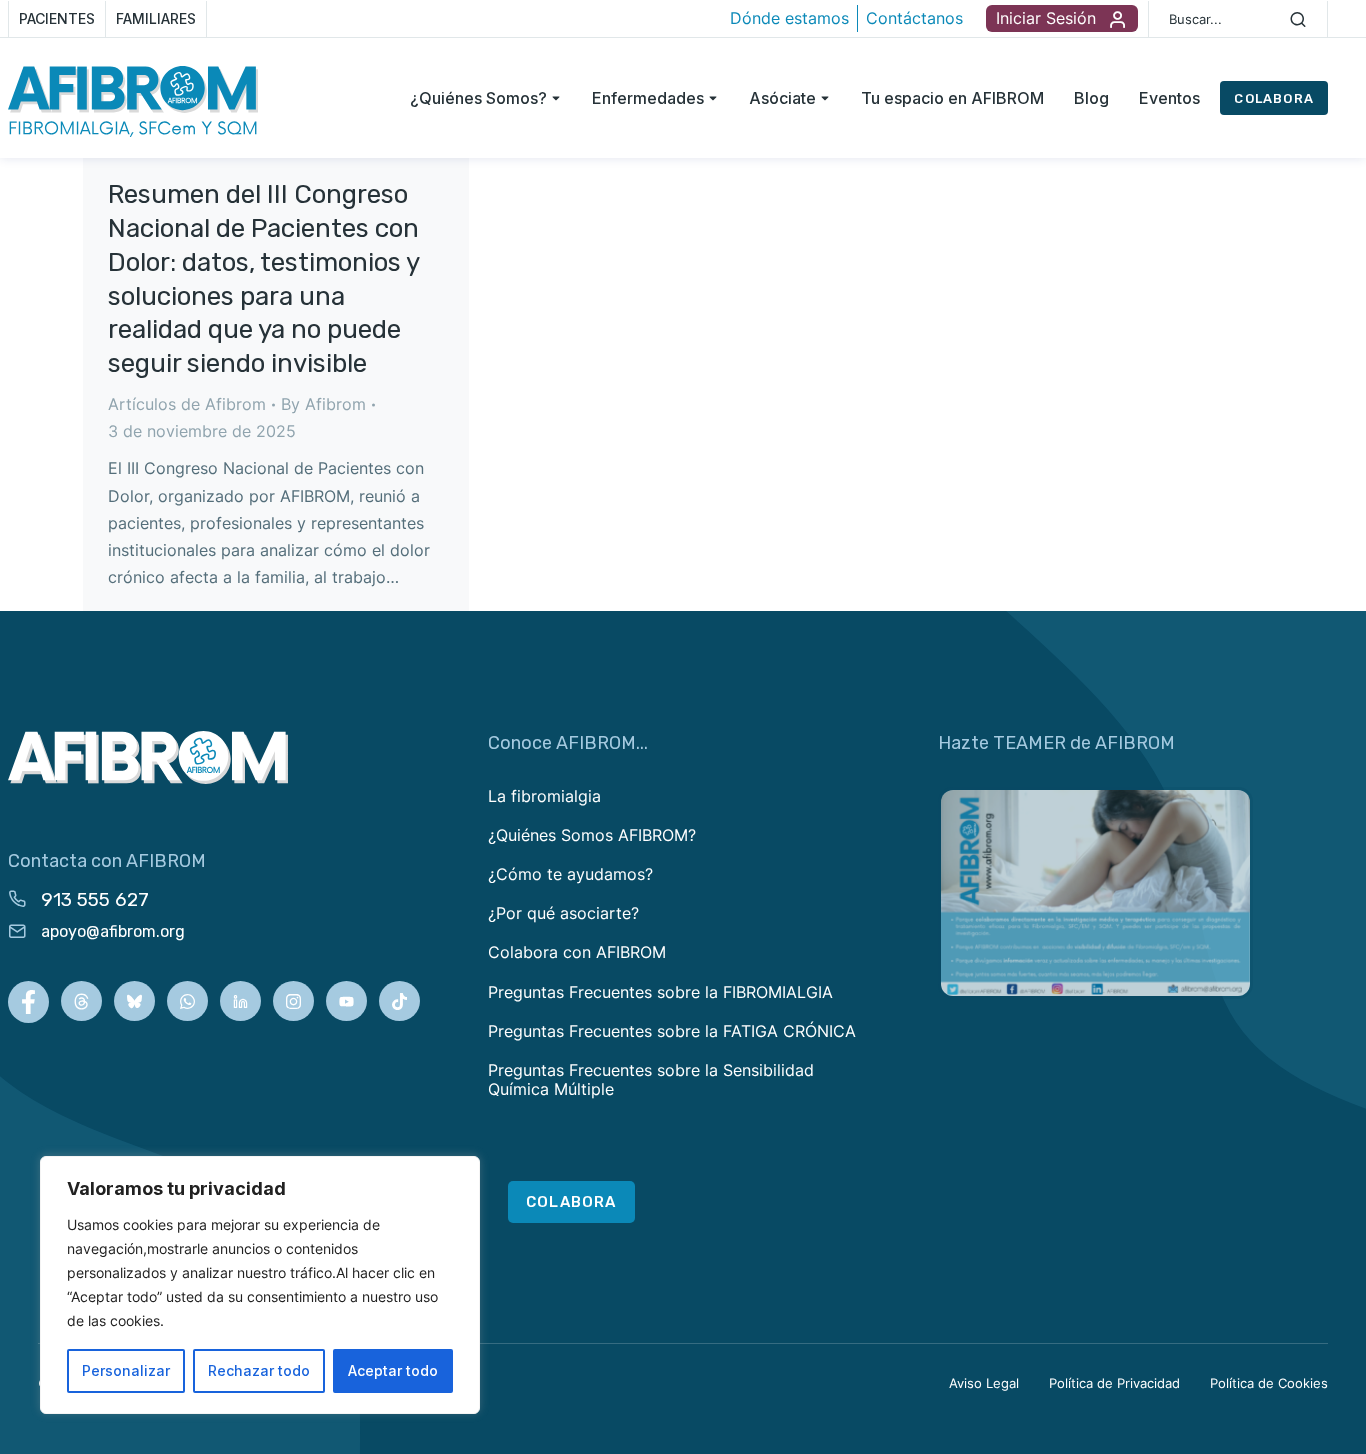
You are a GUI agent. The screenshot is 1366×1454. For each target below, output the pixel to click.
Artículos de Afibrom (187, 404)
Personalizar (126, 1370)
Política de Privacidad (1114, 1383)
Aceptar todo (393, 1370)
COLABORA (1274, 98)
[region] (260, 1285)
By (323, 404)
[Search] (1298, 19)
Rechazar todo (259, 1370)
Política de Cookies (1269, 1383)
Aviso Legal (984, 1383)
